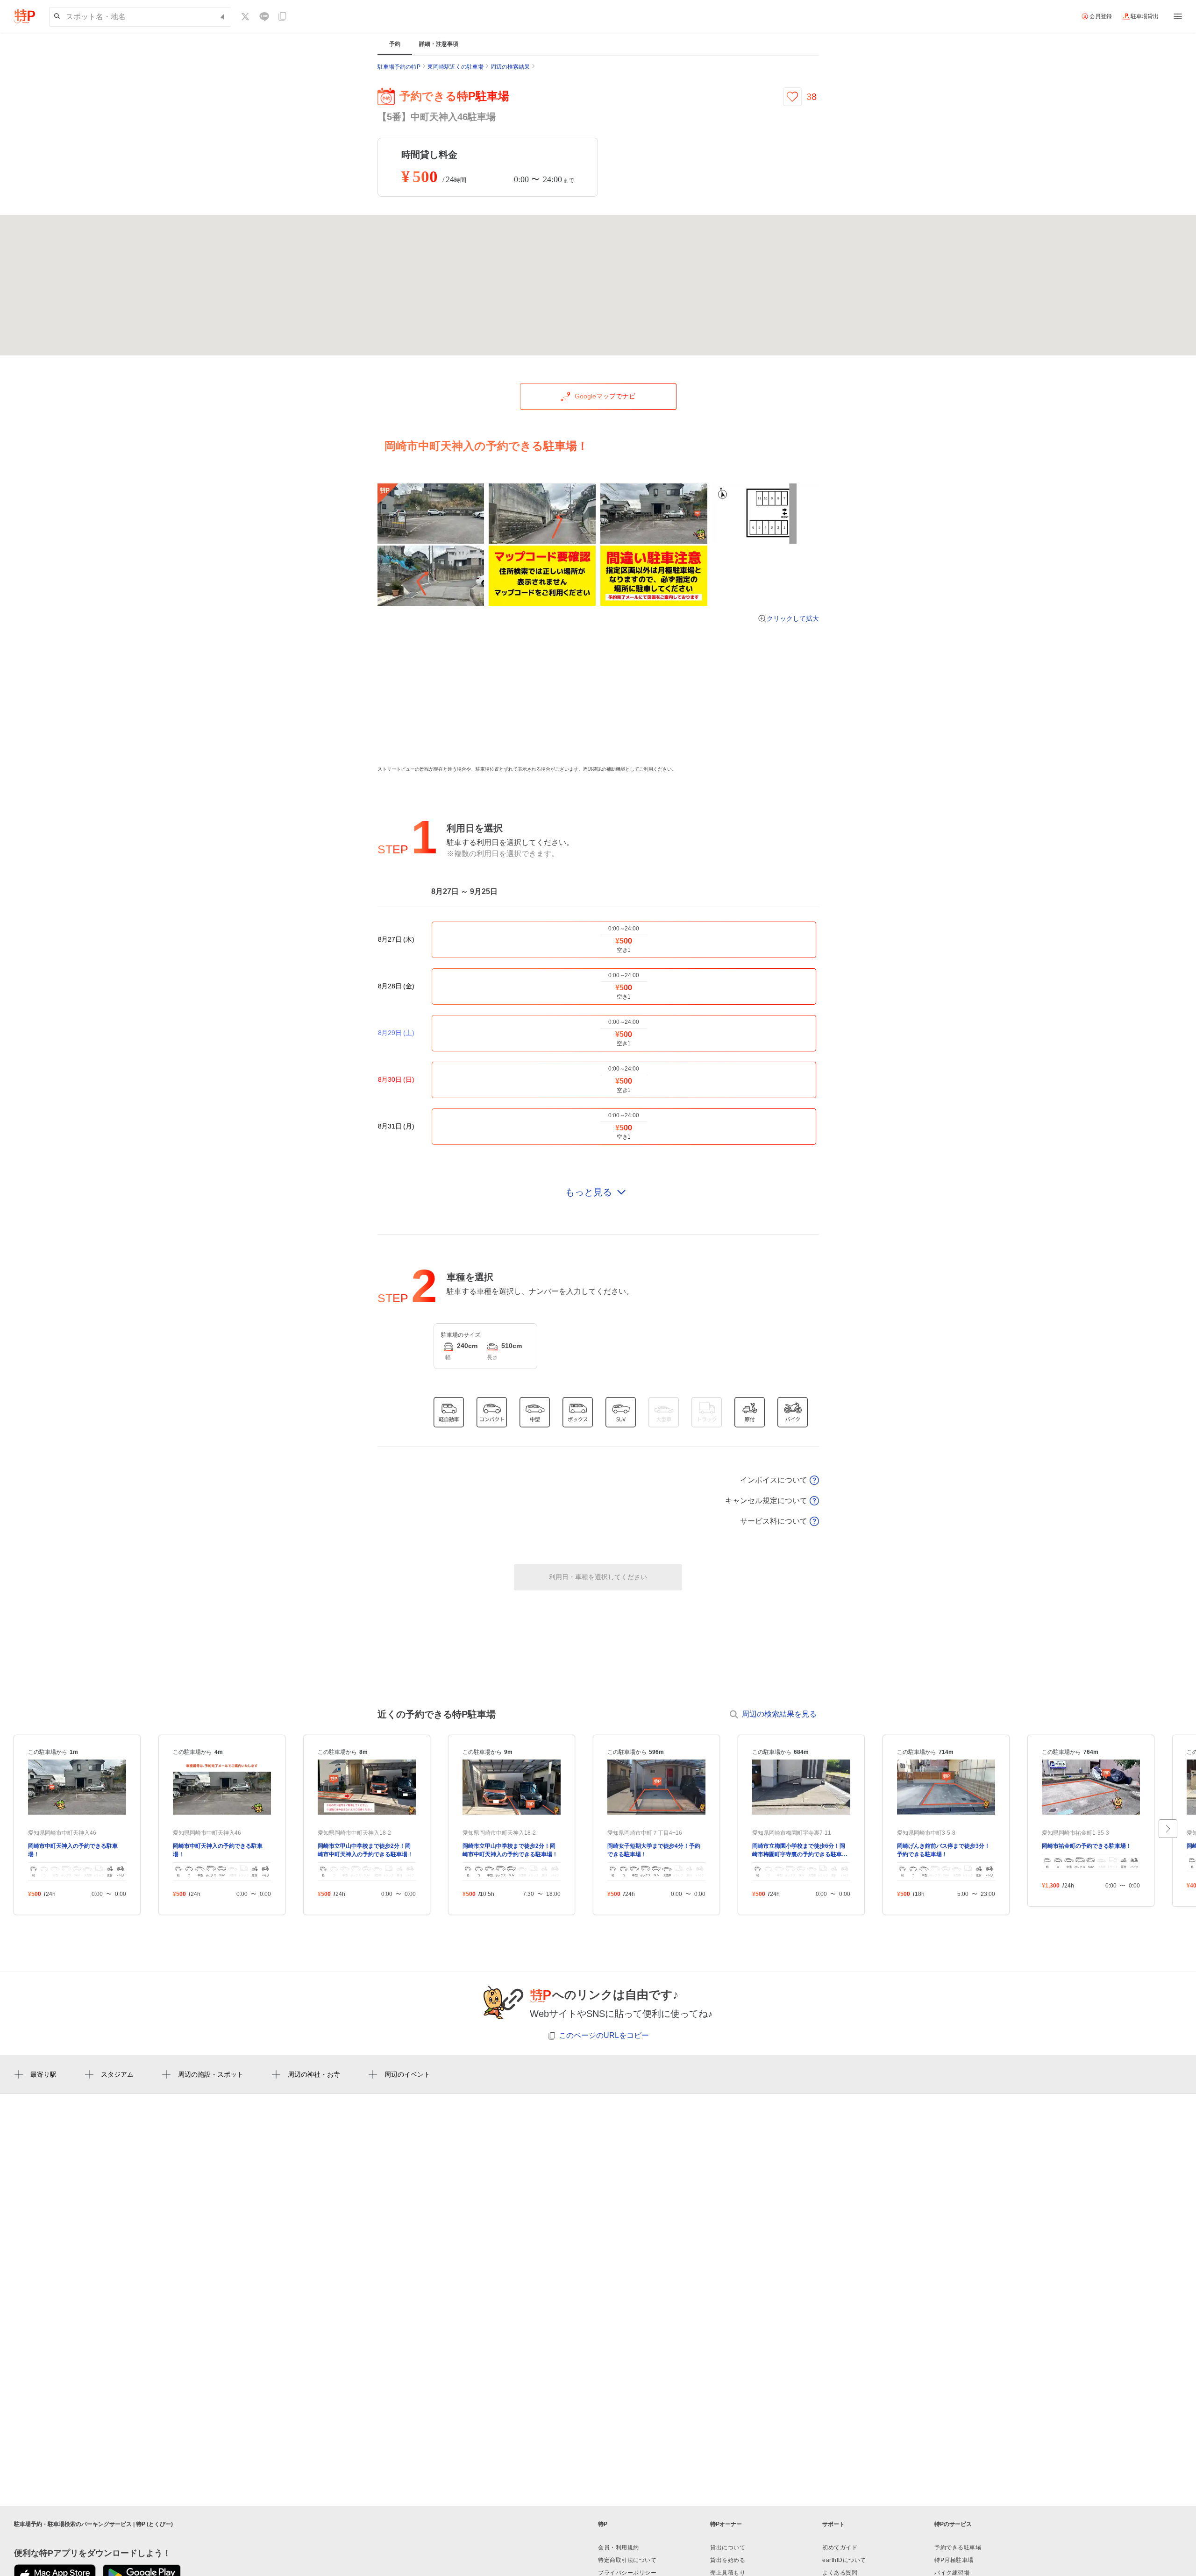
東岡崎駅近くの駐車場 (456, 67)
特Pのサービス (953, 2524)
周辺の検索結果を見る (779, 1714)
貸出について (728, 2548)
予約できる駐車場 (958, 2548)
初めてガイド (840, 2548)
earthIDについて (844, 2560)
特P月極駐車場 (954, 2560)
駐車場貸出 (1145, 16)
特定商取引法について (627, 2560)
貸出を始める (728, 2560)
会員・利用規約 (619, 2548)
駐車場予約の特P (399, 67)
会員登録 (1101, 16)
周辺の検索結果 (510, 67)
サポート (833, 2524)
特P (603, 2524)
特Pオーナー (726, 2524)
